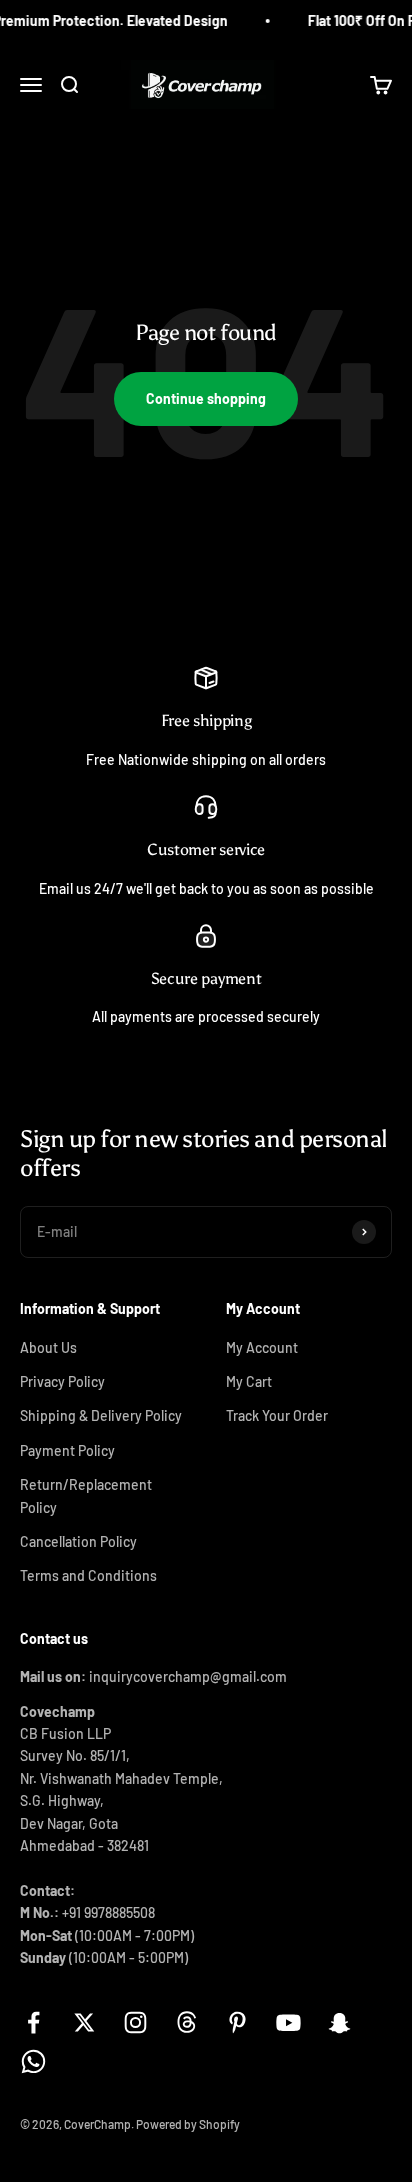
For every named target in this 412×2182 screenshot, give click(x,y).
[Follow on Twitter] (84, 2022)
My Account (262, 1347)
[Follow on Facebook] (33, 2022)
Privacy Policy (62, 1381)
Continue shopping (206, 398)
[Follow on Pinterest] (237, 2022)
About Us (48, 1347)
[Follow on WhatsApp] (33, 2061)
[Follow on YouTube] (288, 2022)
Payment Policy (67, 1450)
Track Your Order (277, 1415)
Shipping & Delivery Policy (101, 1415)
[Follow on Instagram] (135, 2022)
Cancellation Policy (78, 1541)
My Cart (249, 1381)
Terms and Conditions (88, 1575)
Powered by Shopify (188, 2124)
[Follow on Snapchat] (339, 2022)
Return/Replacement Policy (86, 1495)
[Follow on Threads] (186, 2022)
